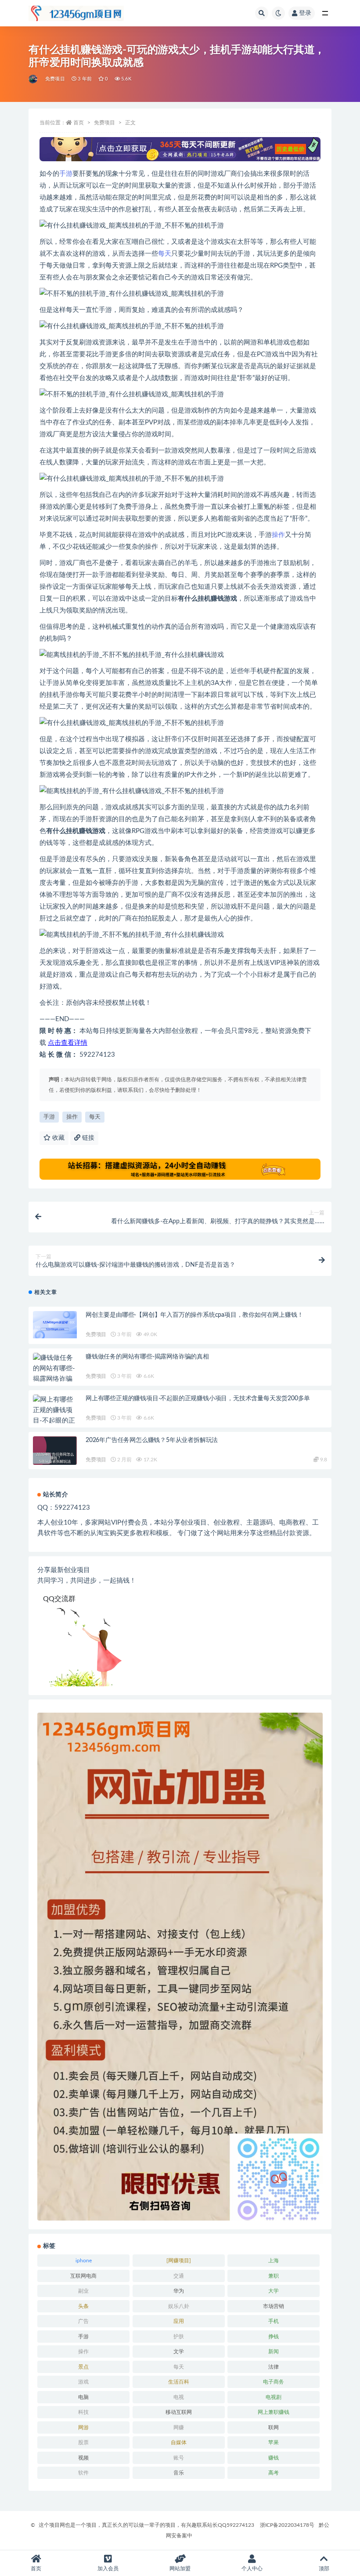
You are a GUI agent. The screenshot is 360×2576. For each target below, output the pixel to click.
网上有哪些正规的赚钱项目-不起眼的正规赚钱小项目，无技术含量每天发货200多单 (198, 1399)
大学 (274, 2291)
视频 (83, 2458)
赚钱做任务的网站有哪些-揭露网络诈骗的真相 (147, 1357)
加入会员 (108, 2569)
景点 (83, 2367)
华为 (179, 2291)
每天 (165, 254)
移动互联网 (179, 2412)
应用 (179, 2321)
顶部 (324, 2569)
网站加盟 (180, 2569)
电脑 (83, 2397)
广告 (83, 2321)
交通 (179, 2276)
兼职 (274, 2276)
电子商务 (274, 2382)
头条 (83, 2306)
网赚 (179, 2427)
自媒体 (179, 2442)
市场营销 (274, 2306)
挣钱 (274, 2337)
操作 (278, 535)
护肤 (179, 2337)
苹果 (274, 2442)
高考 (274, 2473)
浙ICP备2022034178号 (287, 2525)
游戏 (83, 2382)
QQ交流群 (59, 1599)
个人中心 (252, 2569)
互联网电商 (83, 2276)
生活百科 (179, 2382)
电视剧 (274, 2397)
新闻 (274, 2351)
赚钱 (274, 2458)
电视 (179, 2397)
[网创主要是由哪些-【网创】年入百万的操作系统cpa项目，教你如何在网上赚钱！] (55, 1325)
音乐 (179, 2473)
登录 (305, 13)
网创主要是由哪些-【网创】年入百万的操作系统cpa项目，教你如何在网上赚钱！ (194, 1315)
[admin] (34, 79)
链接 (87, 1138)
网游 (83, 2427)
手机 (274, 2321)
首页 (79, 123)
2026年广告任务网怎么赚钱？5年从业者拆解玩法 (152, 1440)
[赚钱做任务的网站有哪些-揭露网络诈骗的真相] (55, 1374)
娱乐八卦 (179, 2306)
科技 (83, 2412)
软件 (83, 2473)
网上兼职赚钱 (274, 2412)
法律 (274, 2367)
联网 (274, 2427)
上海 (274, 2261)
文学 (179, 2351)
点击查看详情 (68, 1043)
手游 (66, 174)
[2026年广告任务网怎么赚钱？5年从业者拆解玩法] (55, 1458)
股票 (83, 2442)
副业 (83, 2291)
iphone (84, 2261)
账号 (179, 2458)
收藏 (58, 1138)
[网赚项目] (179, 2261)
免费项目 (55, 79)
